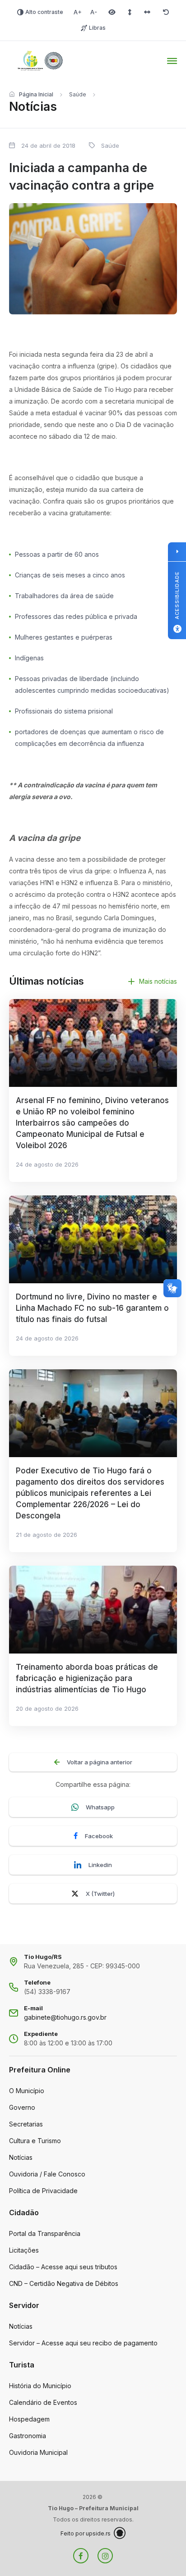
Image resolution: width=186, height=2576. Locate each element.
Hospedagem (29, 2419)
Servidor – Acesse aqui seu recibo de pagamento (83, 2343)
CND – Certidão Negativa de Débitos (64, 2283)
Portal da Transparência (45, 2233)
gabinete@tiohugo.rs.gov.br (65, 2017)
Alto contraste (44, 12)
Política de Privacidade (43, 2191)
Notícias (21, 2157)
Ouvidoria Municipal (38, 2452)
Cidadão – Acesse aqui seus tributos (63, 2267)
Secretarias (26, 2124)
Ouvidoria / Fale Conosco (47, 2174)
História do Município (40, 2386)
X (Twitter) (100, 1894)
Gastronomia (28, 2436)
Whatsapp (100, 1807)
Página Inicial (36, 94)
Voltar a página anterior (100, 1762)
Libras (97, 28)
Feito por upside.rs (86, 2533)
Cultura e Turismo (35, 2141)
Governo (22, 2107)
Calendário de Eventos (43, 2402)
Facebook (99, 1836)
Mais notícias (158, 981)
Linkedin (100, 1865)
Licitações (24, 2250)
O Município (27, 2091)
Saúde (78, 94)
